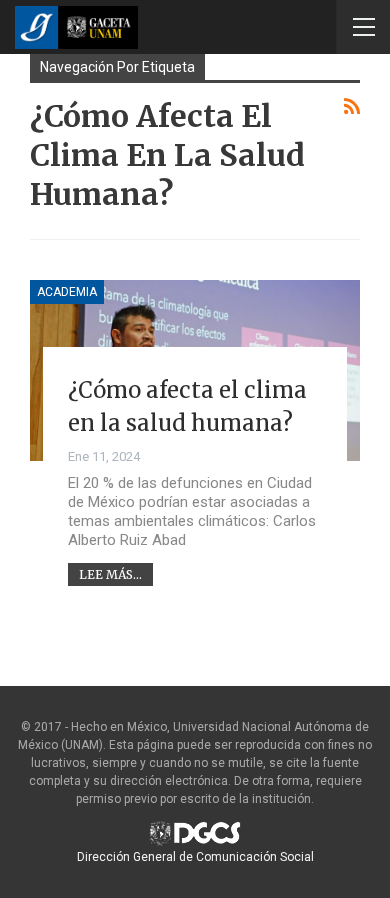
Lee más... (110, 574)
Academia (67, 292)
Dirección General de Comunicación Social (195, 857)
